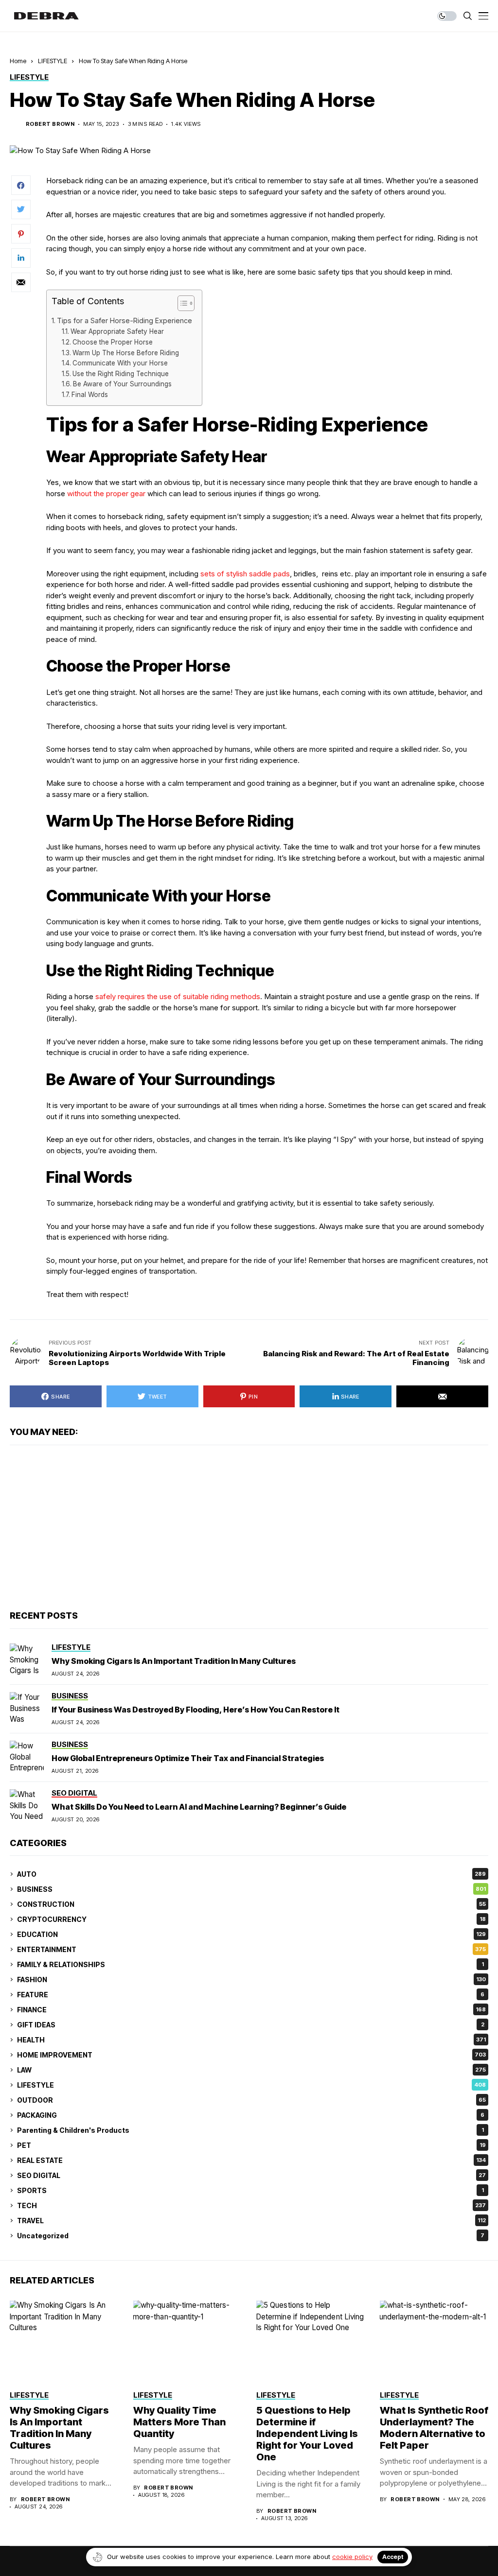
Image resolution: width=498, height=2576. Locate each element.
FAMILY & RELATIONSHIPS (250, 1964)
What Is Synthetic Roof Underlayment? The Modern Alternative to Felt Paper (434, 2428)
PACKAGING (251, 2115)
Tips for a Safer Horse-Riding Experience (124, 320)
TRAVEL (251, 2221)
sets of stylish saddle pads (245, 574)
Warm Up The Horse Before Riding (126, 353)
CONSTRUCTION (251, 1904)
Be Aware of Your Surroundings (122, 384)
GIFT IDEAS (251, 2025)
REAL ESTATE (251, 2160)
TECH (251, 2205)
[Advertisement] (249, 1528)
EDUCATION (251, 1934)
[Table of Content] (186, 303)
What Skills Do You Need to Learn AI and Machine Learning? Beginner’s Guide (199, 1807)
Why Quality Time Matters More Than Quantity (179, 2422)
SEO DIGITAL (251, 2175)
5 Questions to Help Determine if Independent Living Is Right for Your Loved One (307, 2434)
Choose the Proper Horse (113, 342)
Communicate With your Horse (120, 363)
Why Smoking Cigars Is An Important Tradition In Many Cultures (174, 1661)
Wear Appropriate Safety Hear (117, 331)
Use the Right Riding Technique (121, 374)
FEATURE (251, 1995)
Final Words (90, 395)
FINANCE (251, 2010)
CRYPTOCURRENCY (251, 1919)
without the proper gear (106, 493)
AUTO (251, 1874)
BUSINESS (251, 1889)
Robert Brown (50, 124)
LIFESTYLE (53, 61)
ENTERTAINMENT (251, 1949)
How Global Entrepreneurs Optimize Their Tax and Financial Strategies (188, 1758)
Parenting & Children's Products (250, 2130)
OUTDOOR (251, 2100)
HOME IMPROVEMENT (251, 2055)
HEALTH (251, 2040)
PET (251, 2145)
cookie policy (352, 2557)
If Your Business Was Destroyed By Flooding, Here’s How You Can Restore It (196, 1710)
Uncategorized (251, 2236)
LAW (251, 2070)
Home (18, 61)
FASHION (251, 1980)
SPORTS (250, 2190)
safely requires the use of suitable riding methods (178, 996)
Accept (393, 2557)
